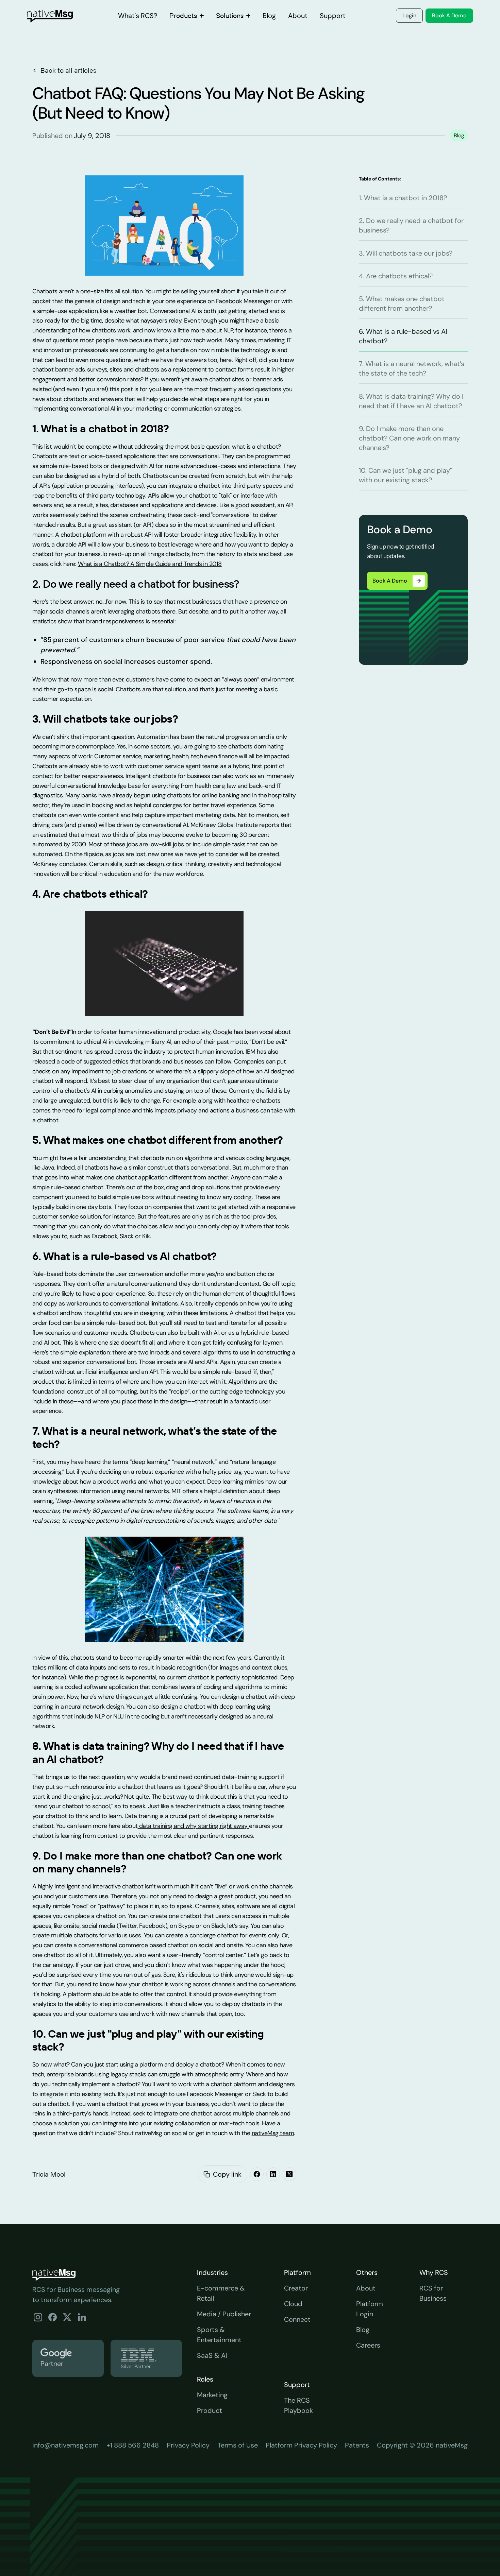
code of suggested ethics (94, 1061)
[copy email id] (207, 2174)
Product (210, 2410)
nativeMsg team (273, 2133)
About (366, 2288)
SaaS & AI (212, 2355)
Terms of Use (238, 2445)
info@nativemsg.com (65, 2445)
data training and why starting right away (193, 1826)
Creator (296, 2288)
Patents (357, 2445)
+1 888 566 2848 (133, 2445)
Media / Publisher (224, 2314)
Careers (368, 2345)
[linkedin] (273, 2174)
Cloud (293, 2304)
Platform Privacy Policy (301, 2445)
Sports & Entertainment (219, 2335)
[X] (289, 2174)
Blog (363, 2330)
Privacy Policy (188, 2445)
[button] (187, 16)
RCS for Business (433, 2293)
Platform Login (370, 2309)
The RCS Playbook (298, 2405)
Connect (297, 2319)
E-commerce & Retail (221, 2293)
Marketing (212, 2395)
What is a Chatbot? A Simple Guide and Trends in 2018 (150, 564)
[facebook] (257, 2174)
